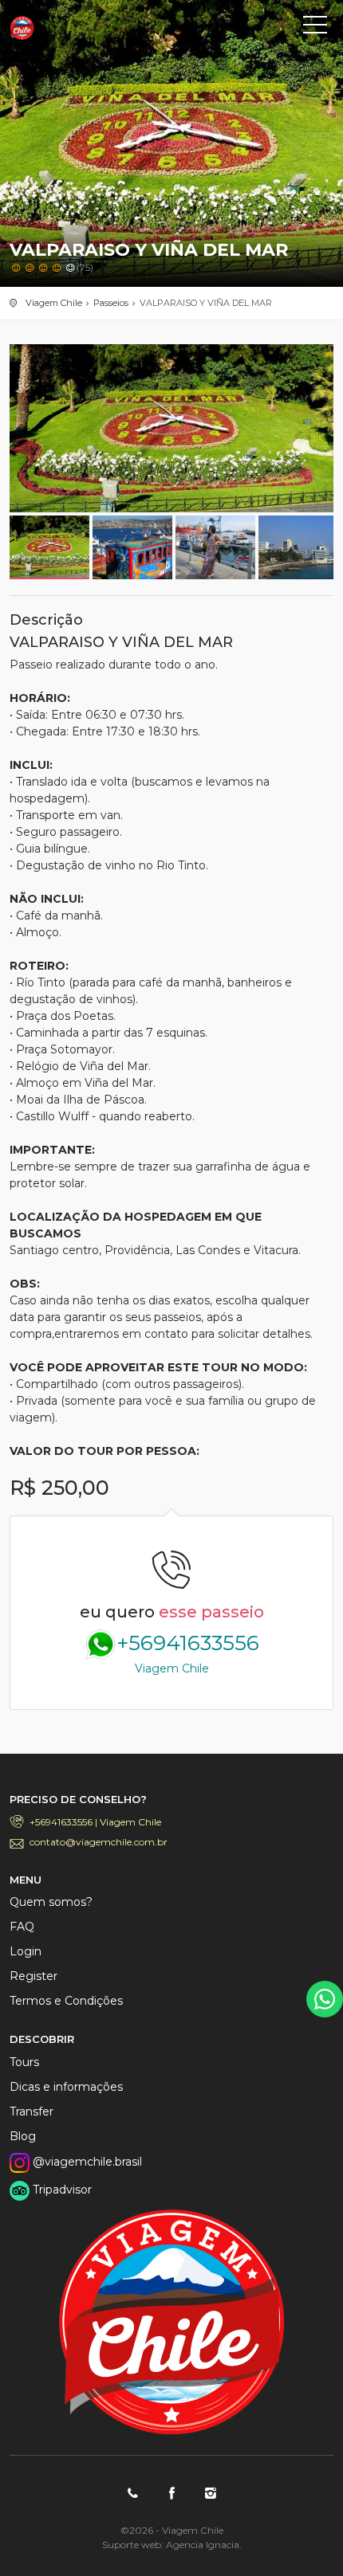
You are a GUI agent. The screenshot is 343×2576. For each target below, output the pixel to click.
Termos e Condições (66, 2001)
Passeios (111, 303)
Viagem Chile (81, 28)
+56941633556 (188, 1653)
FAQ (22, 1927)
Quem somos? (51, 1902)
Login (26, 1951)
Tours (24, 2062)
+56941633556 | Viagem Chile (95, 1822)
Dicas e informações (66, 2087)
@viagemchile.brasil (86, 2162)
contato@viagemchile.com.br (99, 1842)
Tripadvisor (61, 2190)
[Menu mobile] (315, 28)
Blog (23, 2136)
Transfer (32, 2111)
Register (34, 1976)
